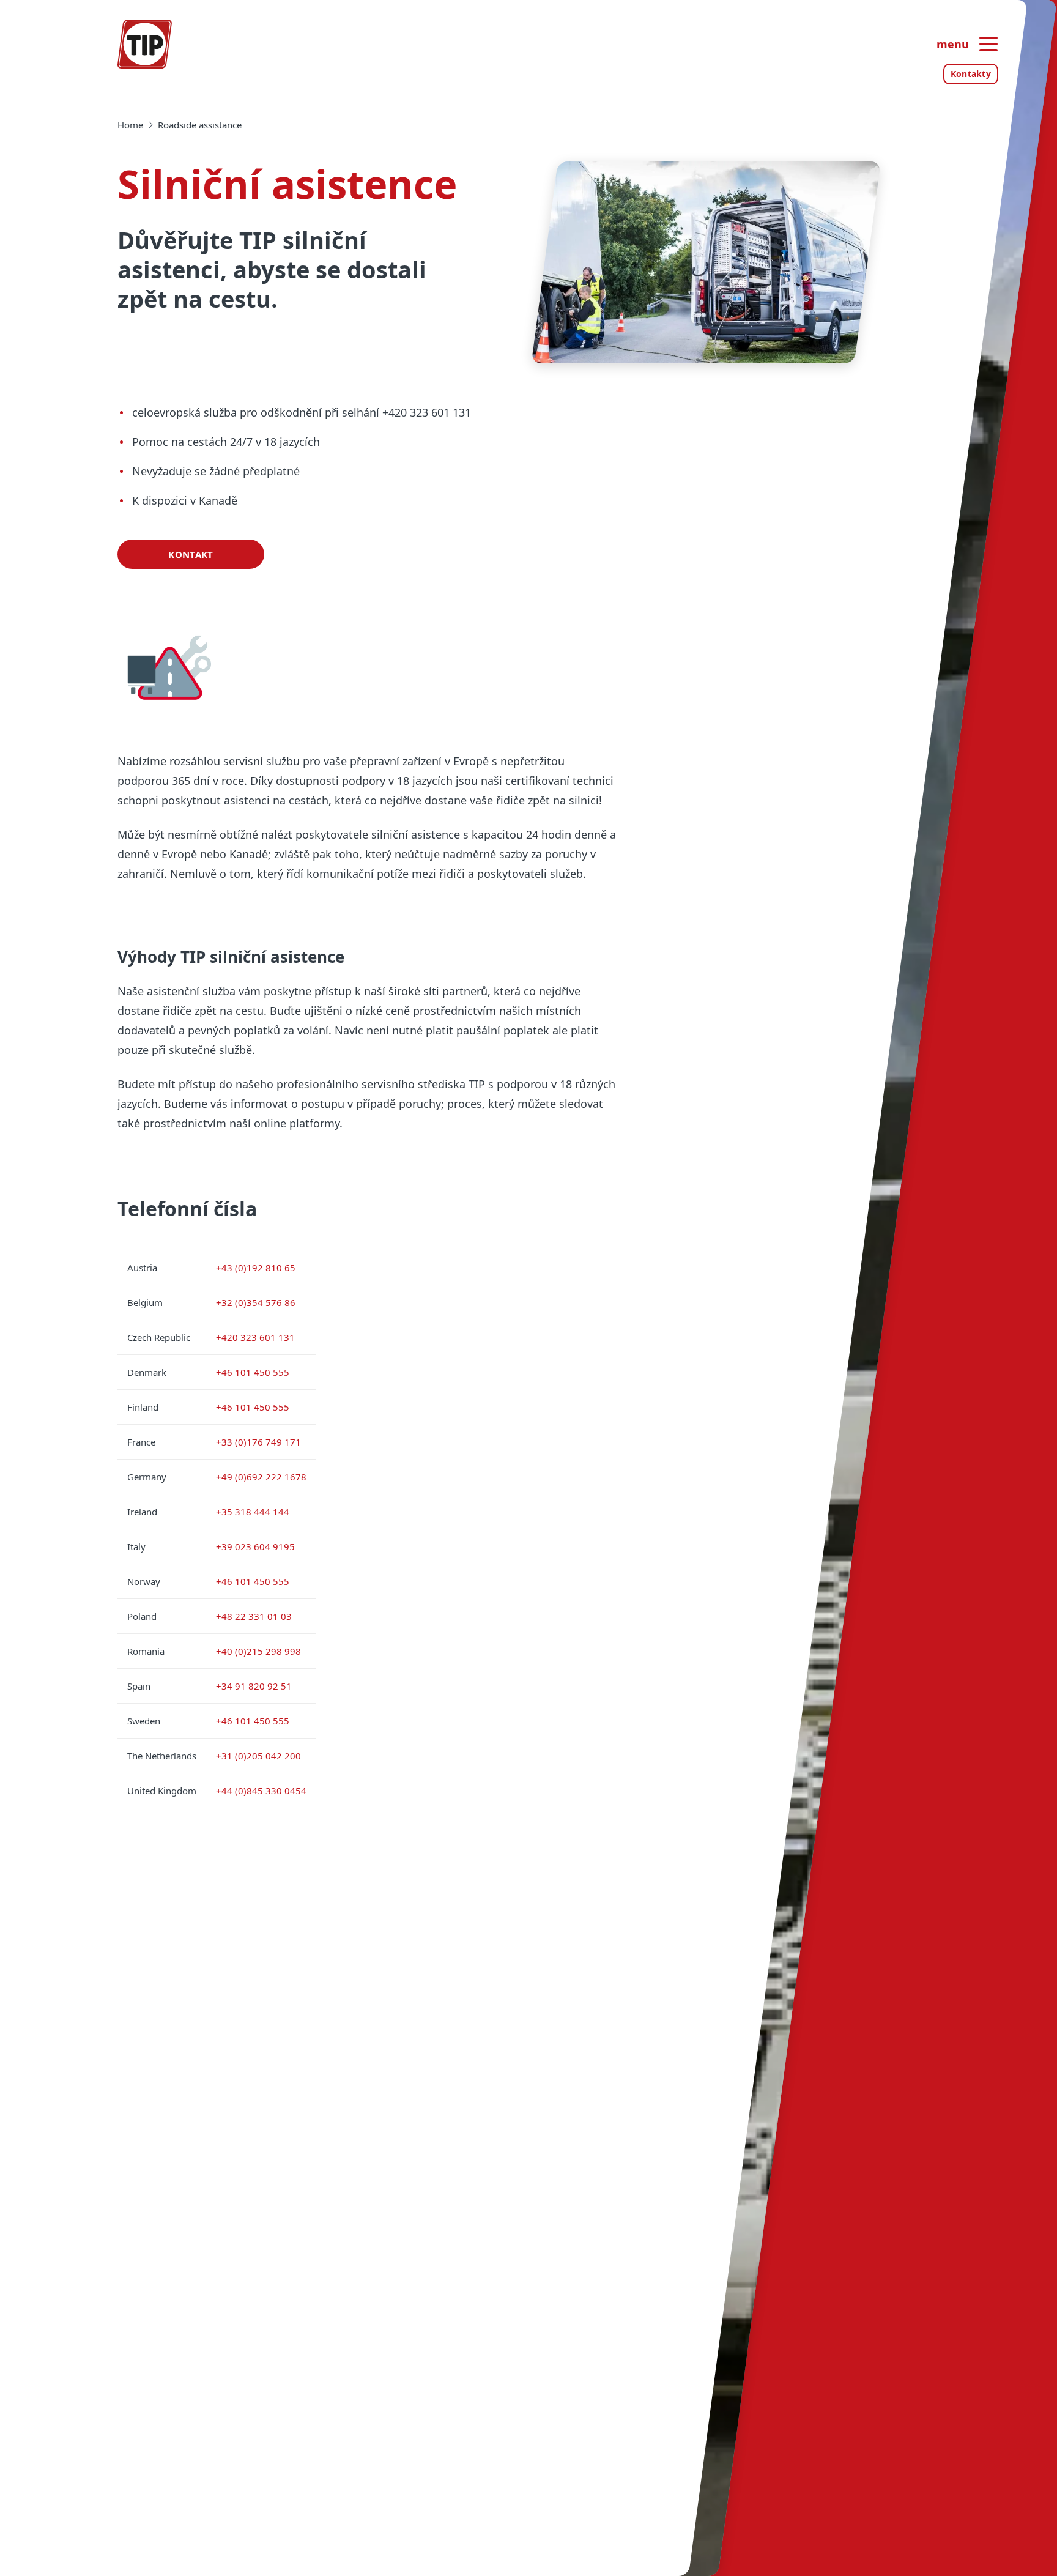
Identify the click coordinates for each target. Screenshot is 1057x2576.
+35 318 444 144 (253, 1512)
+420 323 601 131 (255, 1337)
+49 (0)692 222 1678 (261, 1477)
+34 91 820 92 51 (254, 1686)
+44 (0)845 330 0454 (261, 1791)
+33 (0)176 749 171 (258, 1442)
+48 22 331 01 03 (254, 1616)
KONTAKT (191, 554)
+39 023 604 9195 (255, 1546)
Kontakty (971, 74)
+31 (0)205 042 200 (258, 1756)
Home (130, 125)
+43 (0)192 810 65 (256, 1268)
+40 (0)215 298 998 (258, 1651)
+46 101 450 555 (253, 1372)
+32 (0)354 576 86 (256, 1302)
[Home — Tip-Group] (145, 44)
